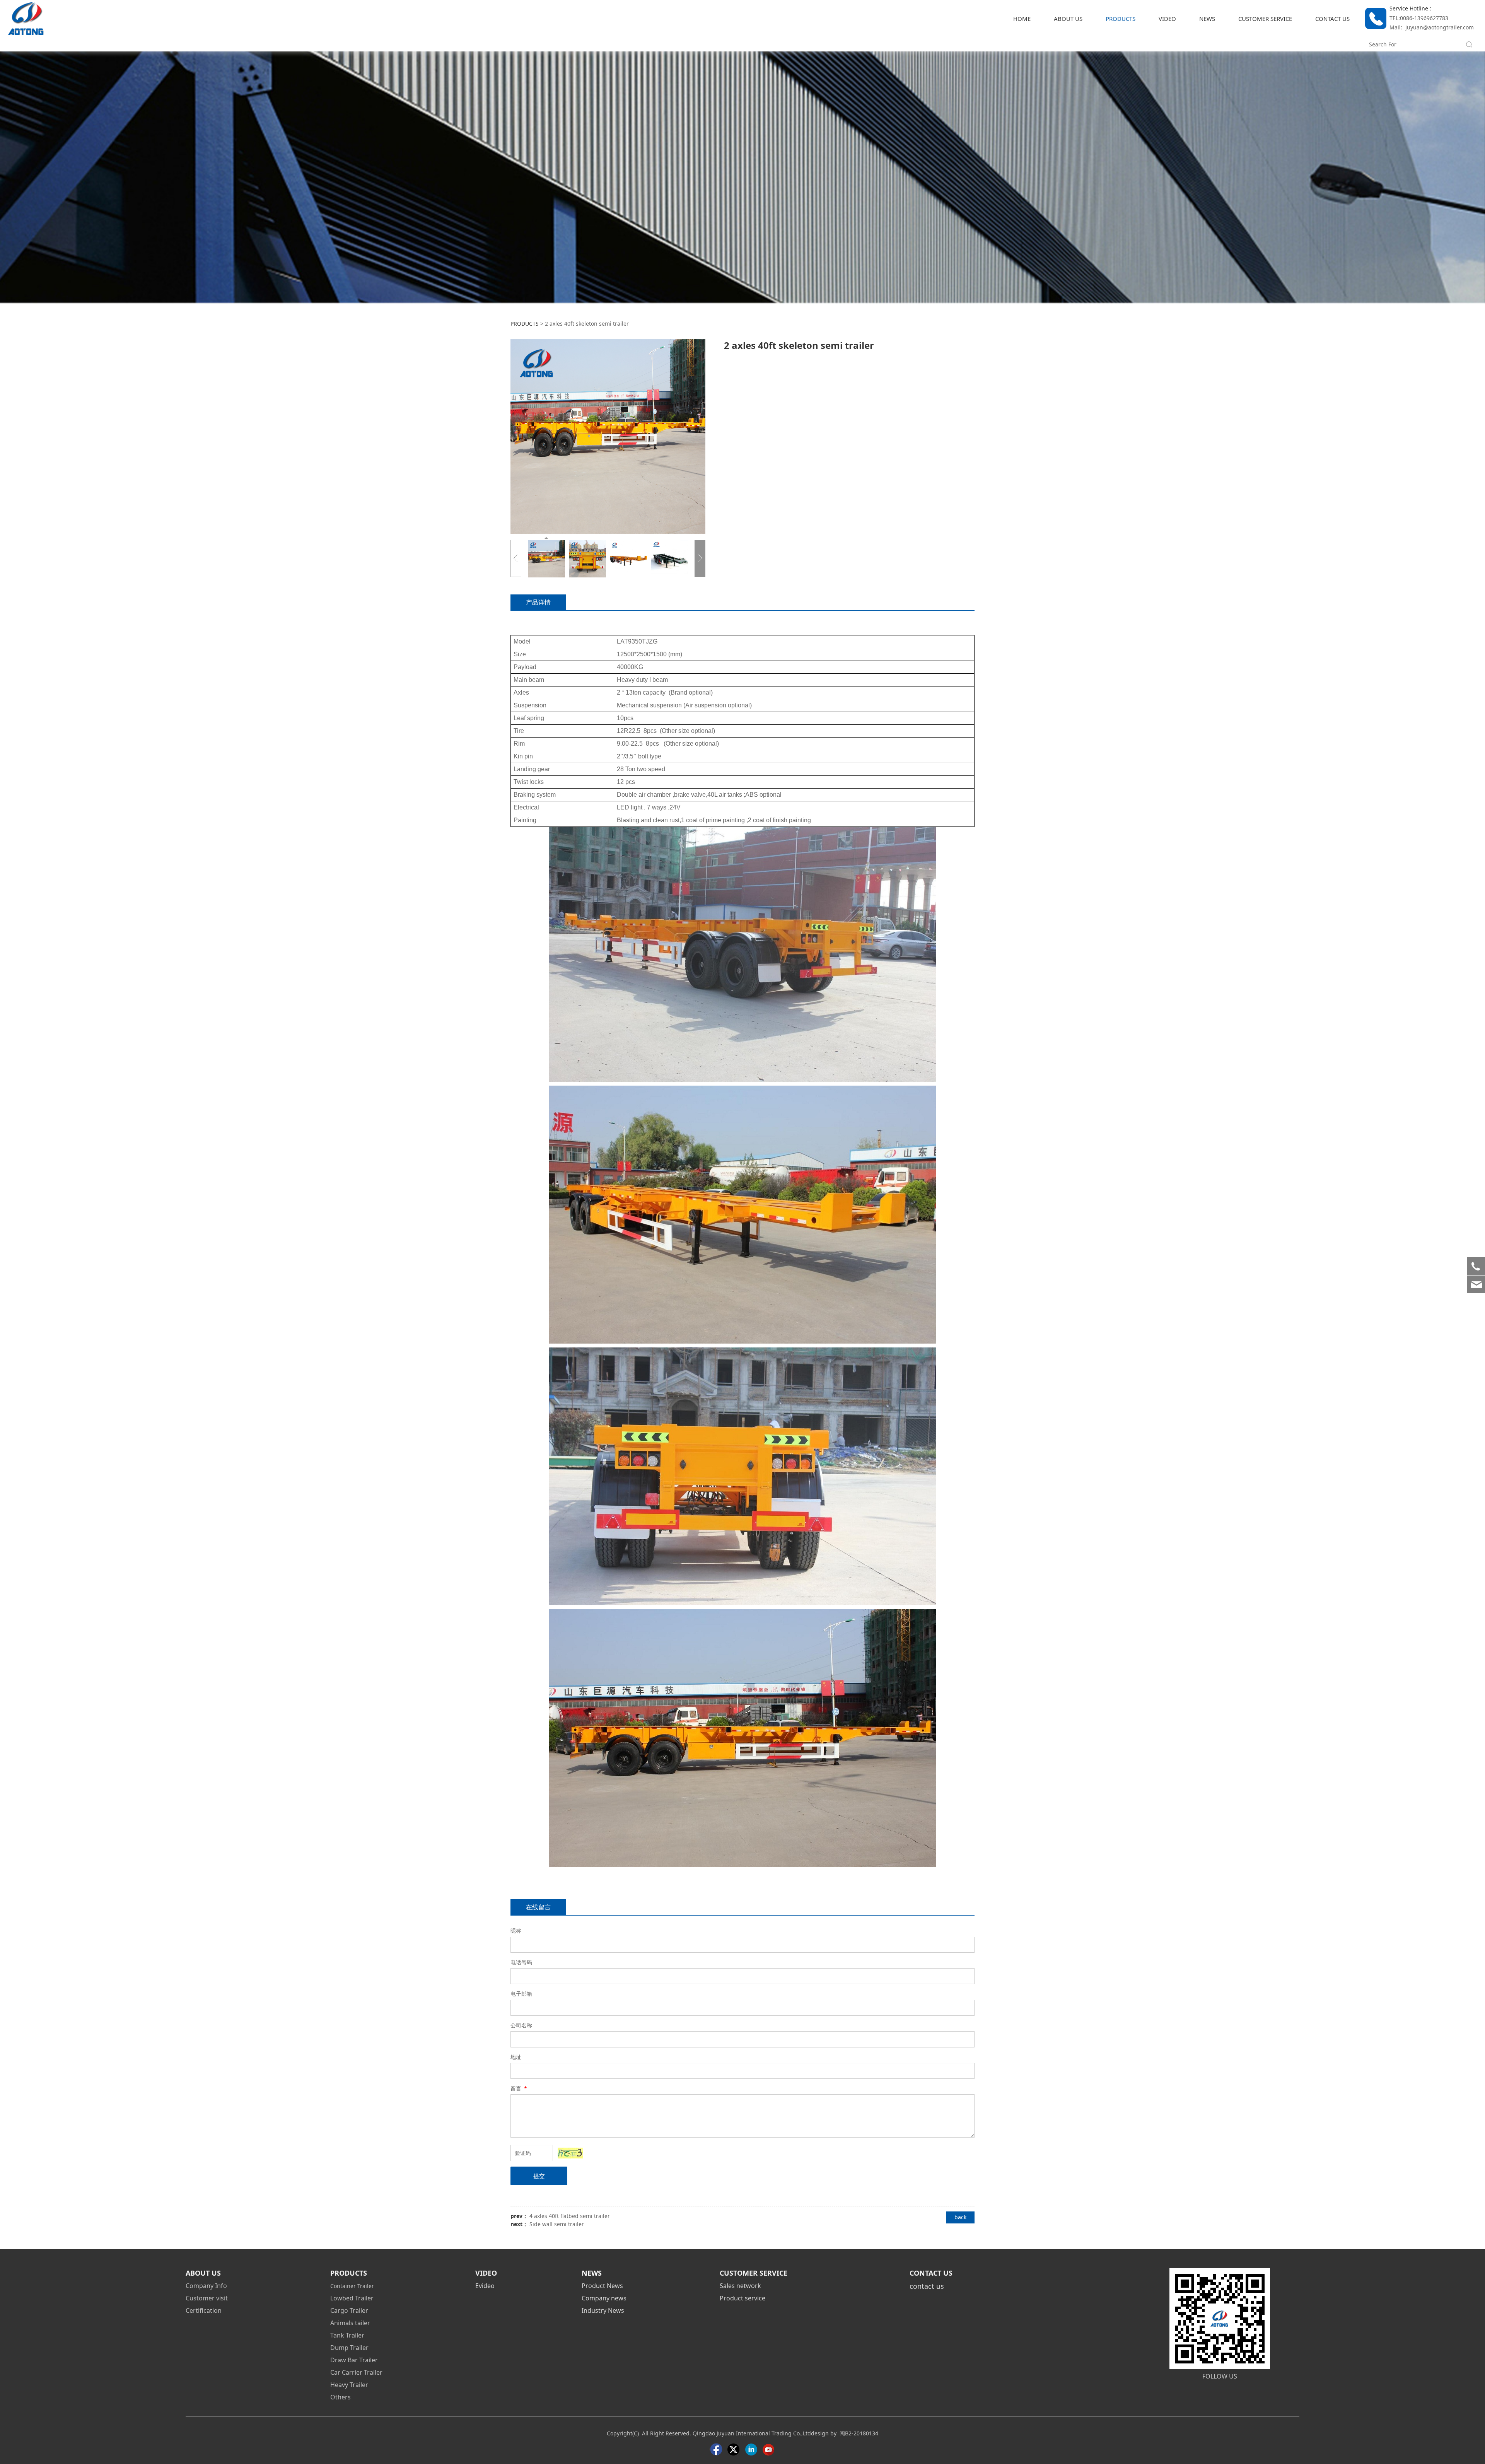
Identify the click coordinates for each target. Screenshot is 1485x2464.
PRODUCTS (1121, 19)
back (960, 2217)
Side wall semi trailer (557, 2224)
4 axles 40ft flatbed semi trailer (570, 2216)
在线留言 (538, 1907)
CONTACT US (1332, 19)
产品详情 (538, 602)
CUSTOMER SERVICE (1265, 19)
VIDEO (1167, 19)
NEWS (1207, 19)
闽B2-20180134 (859, 2433)
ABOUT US (1068, 19)
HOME (1022, 19)
